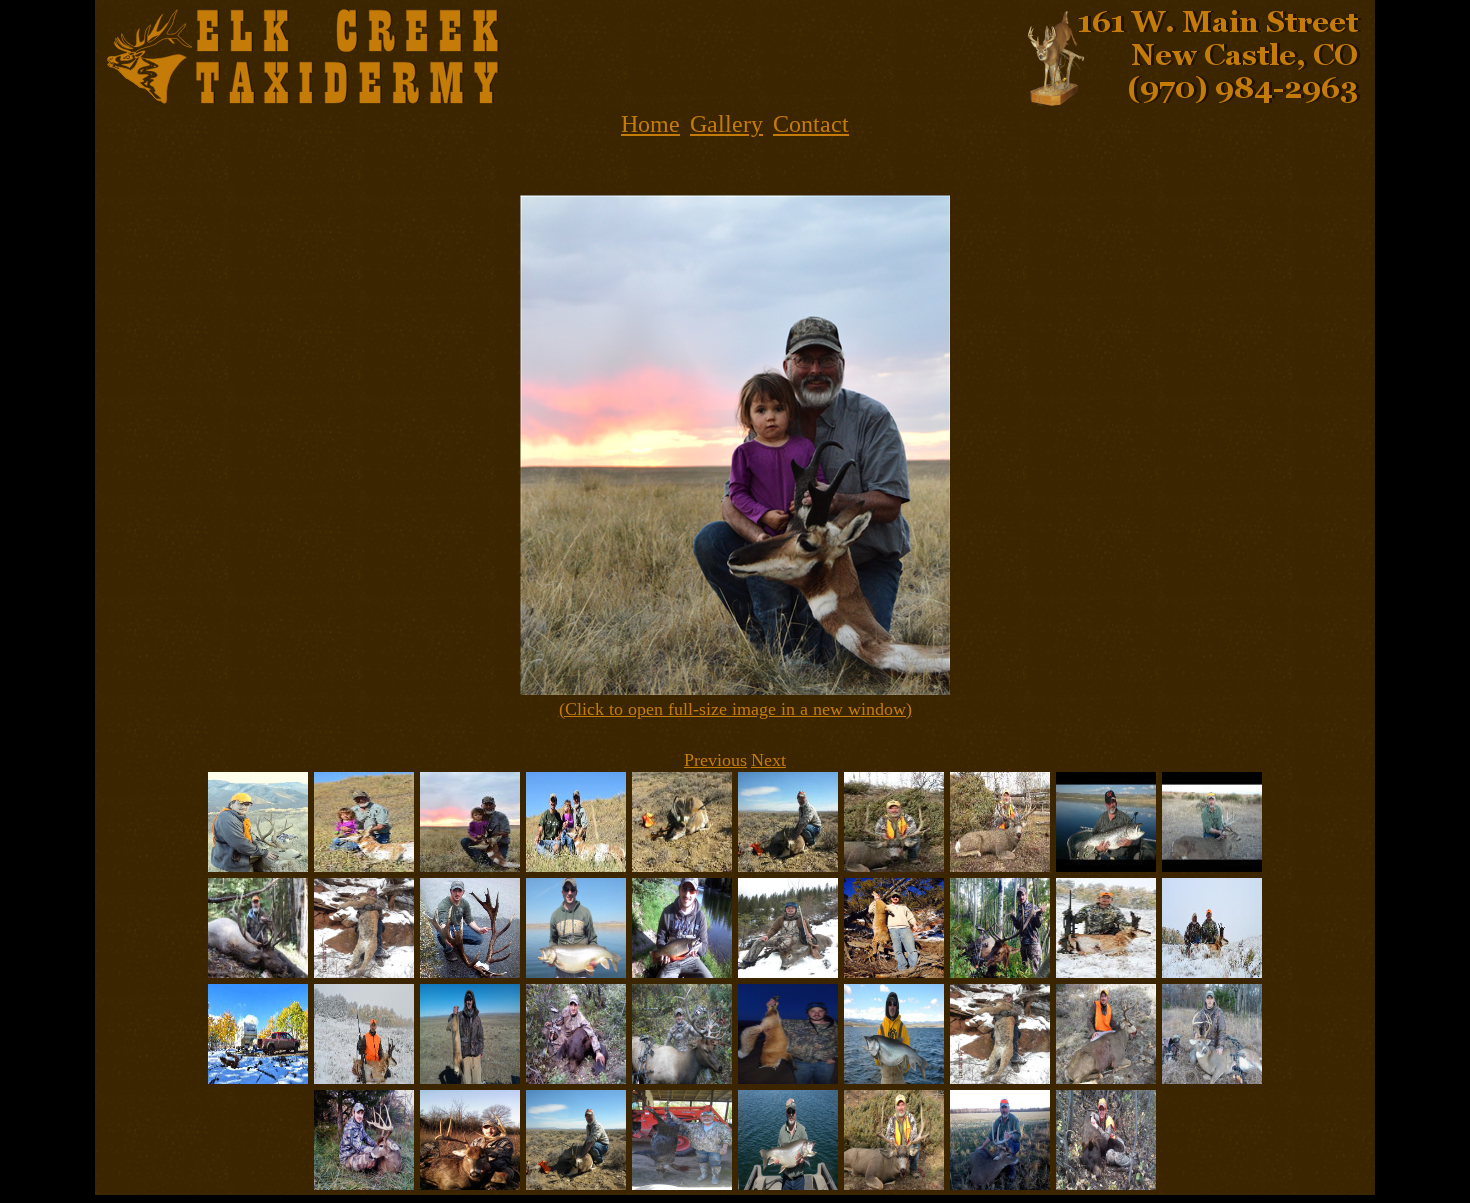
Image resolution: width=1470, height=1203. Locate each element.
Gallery (726, 124)
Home (650, 124)
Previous (715, 760)
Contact (811, 124)
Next (768, 760)
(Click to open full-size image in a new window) (735, 709)
